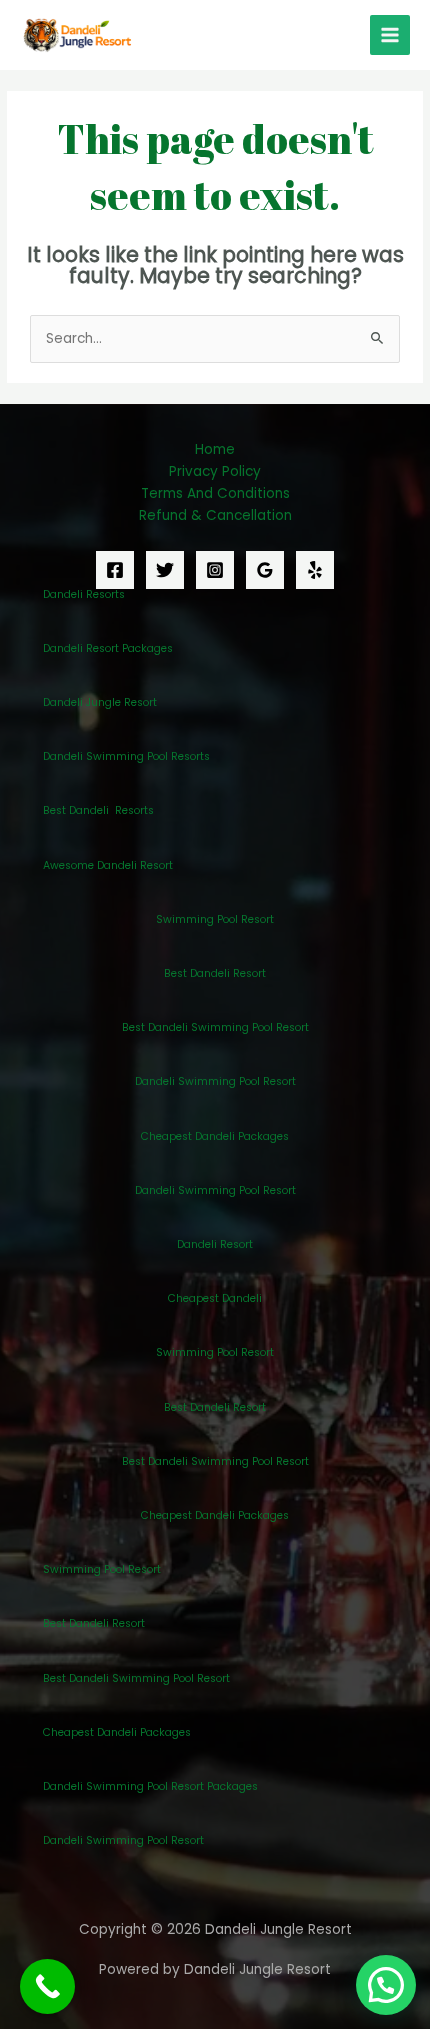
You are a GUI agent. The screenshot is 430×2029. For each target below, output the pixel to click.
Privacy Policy (215, 471)
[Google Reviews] (265, 570)
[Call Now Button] (47, 1986)
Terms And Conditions (215, 493)
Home (215, 449)
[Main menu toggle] (390, 35)
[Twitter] (165, 570)
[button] (386, 1985)
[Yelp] (315, 570)
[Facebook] (115, 570)
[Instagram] (215, 570)
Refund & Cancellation (215, 515)
